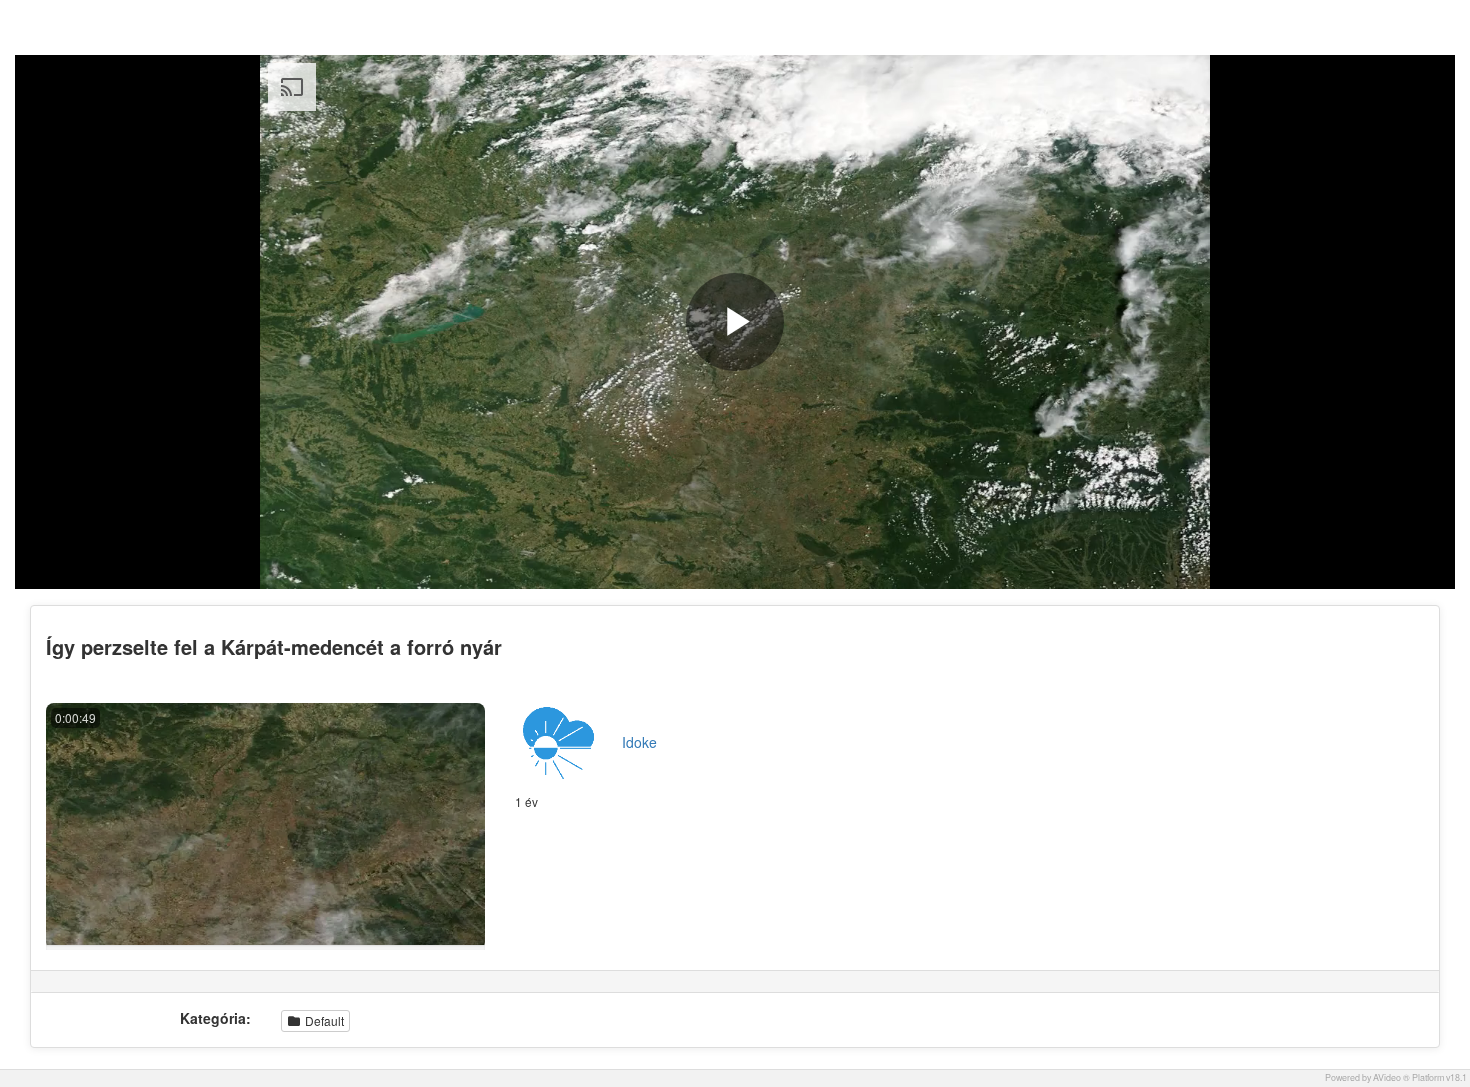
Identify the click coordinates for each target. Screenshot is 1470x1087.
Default (323, 1020)
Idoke (639, 742)
